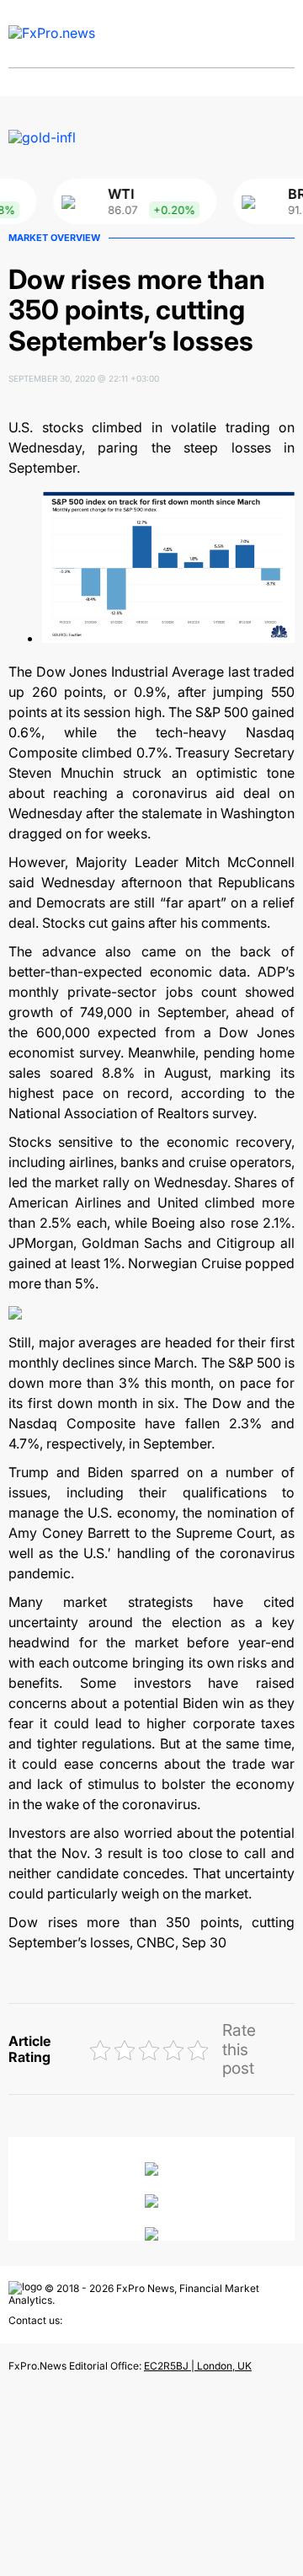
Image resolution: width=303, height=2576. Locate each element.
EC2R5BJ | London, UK (198, 2366)
